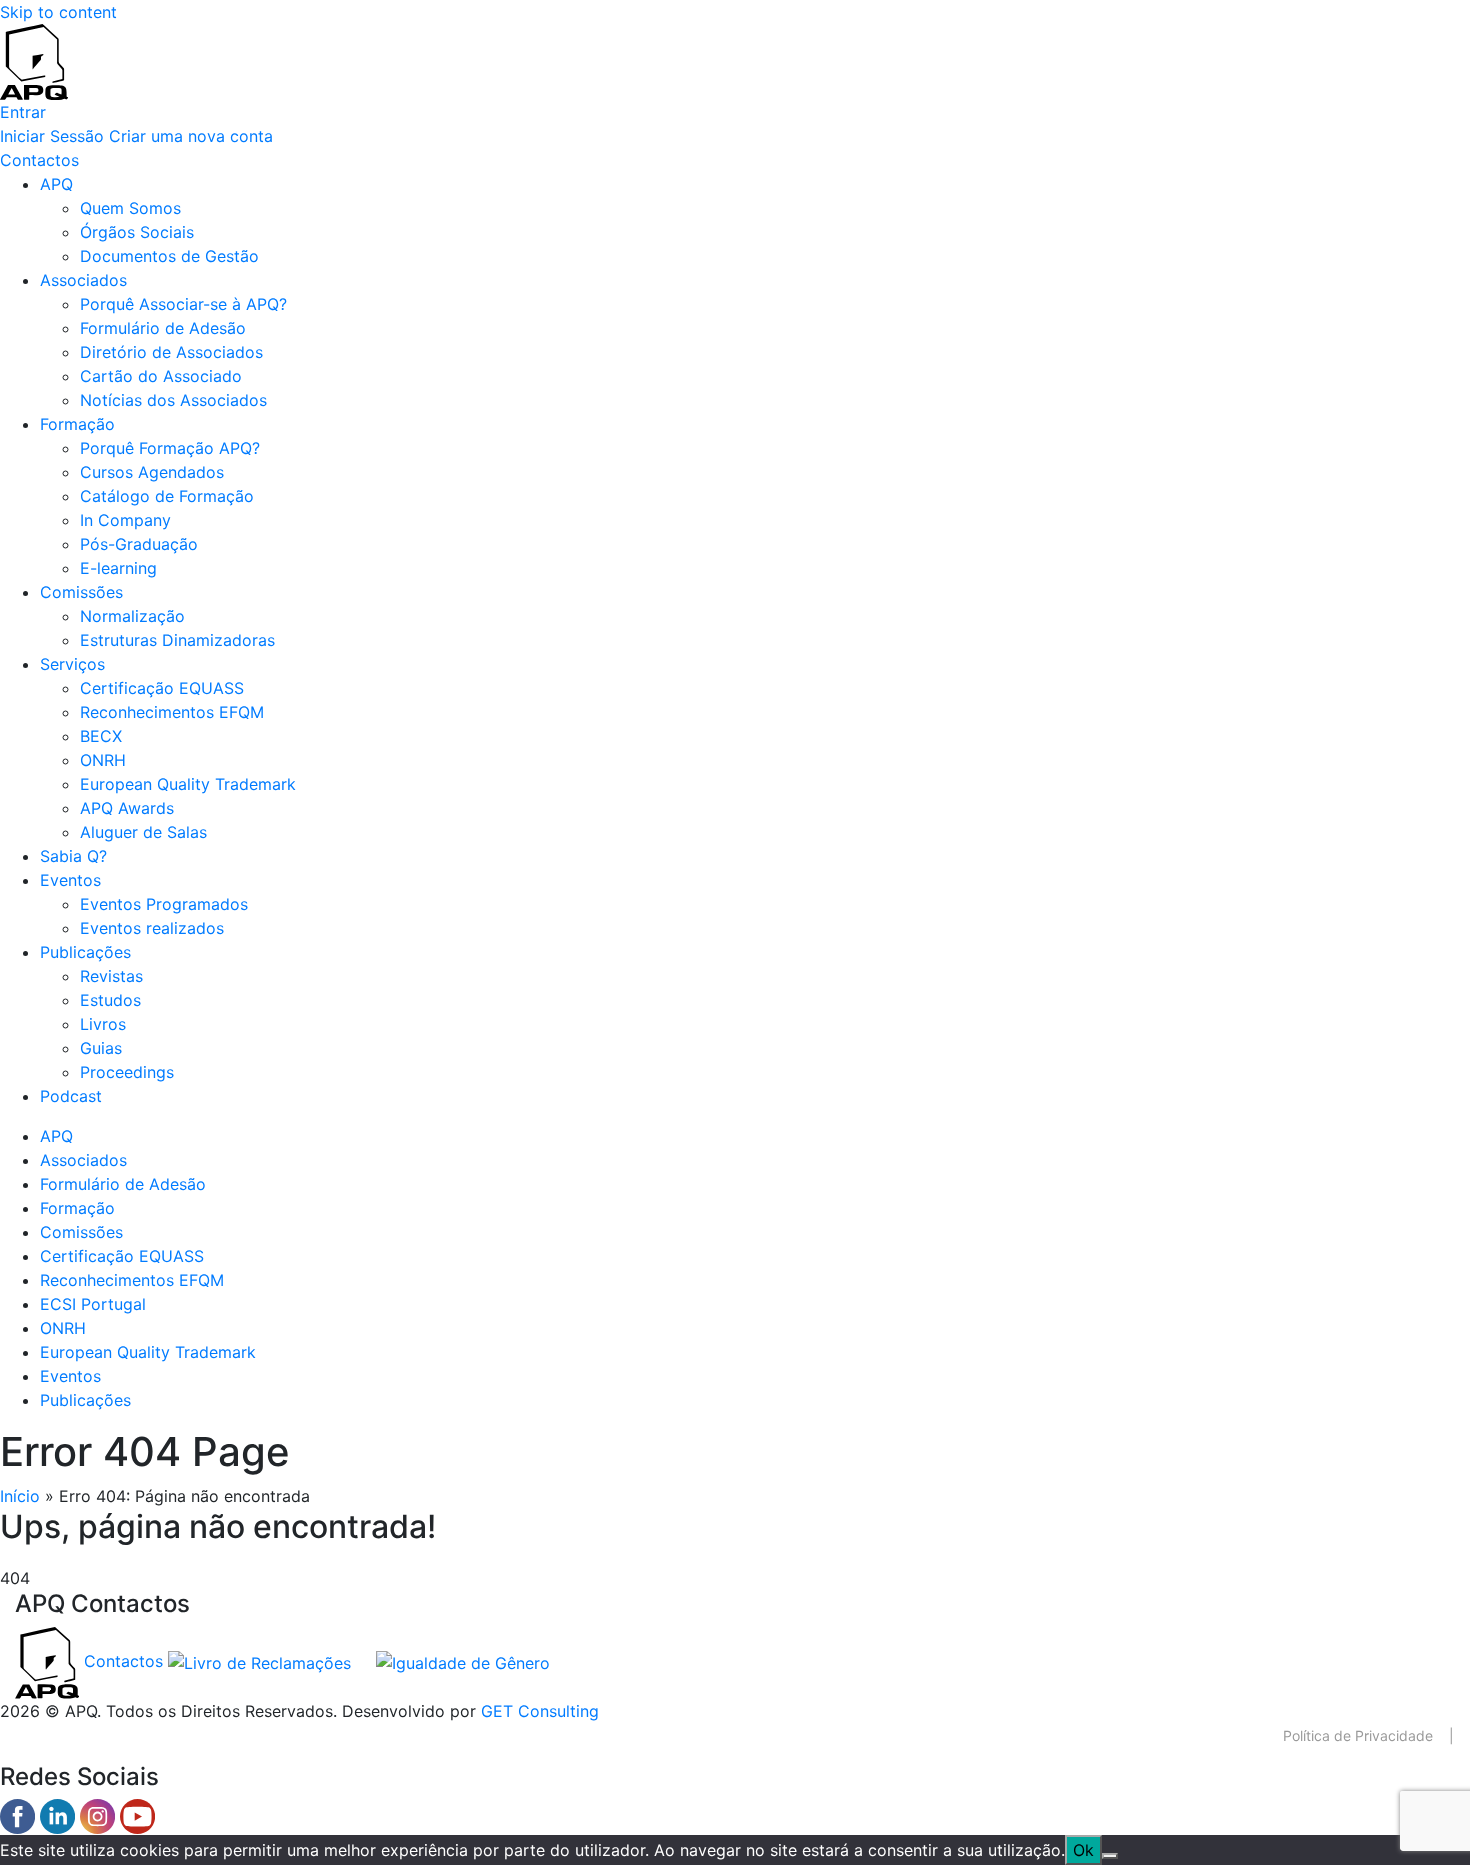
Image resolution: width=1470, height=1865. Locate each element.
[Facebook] (20, 1815)
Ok (1083, 1850)
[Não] (1110, 1856)
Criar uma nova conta (191, 136)
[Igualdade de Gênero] (453, 1661)
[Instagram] (100, 1815)
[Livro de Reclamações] (262, 1661)
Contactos (123, 1661)
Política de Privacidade (1358, 1735)
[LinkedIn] (60, 1815)
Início (20, 1496)
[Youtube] (137, 1815)
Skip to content (58, 12)
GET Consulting (540, 1711)
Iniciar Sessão (52, 136)
